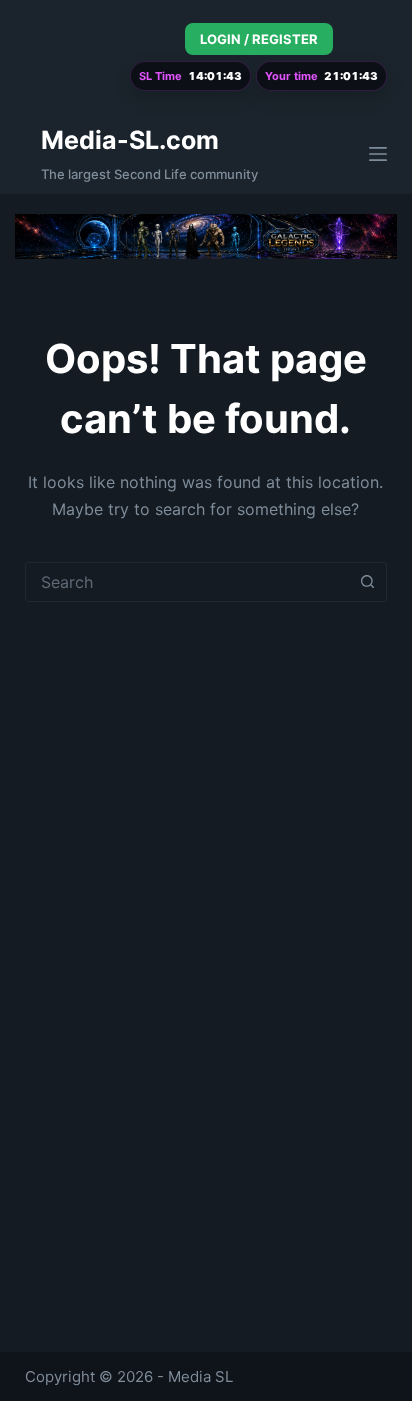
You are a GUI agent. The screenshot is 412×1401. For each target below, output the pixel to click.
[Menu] (378, 154)
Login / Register (259, 39)
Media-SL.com (130, 140)
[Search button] (367, 582)
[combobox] (187, 582)
